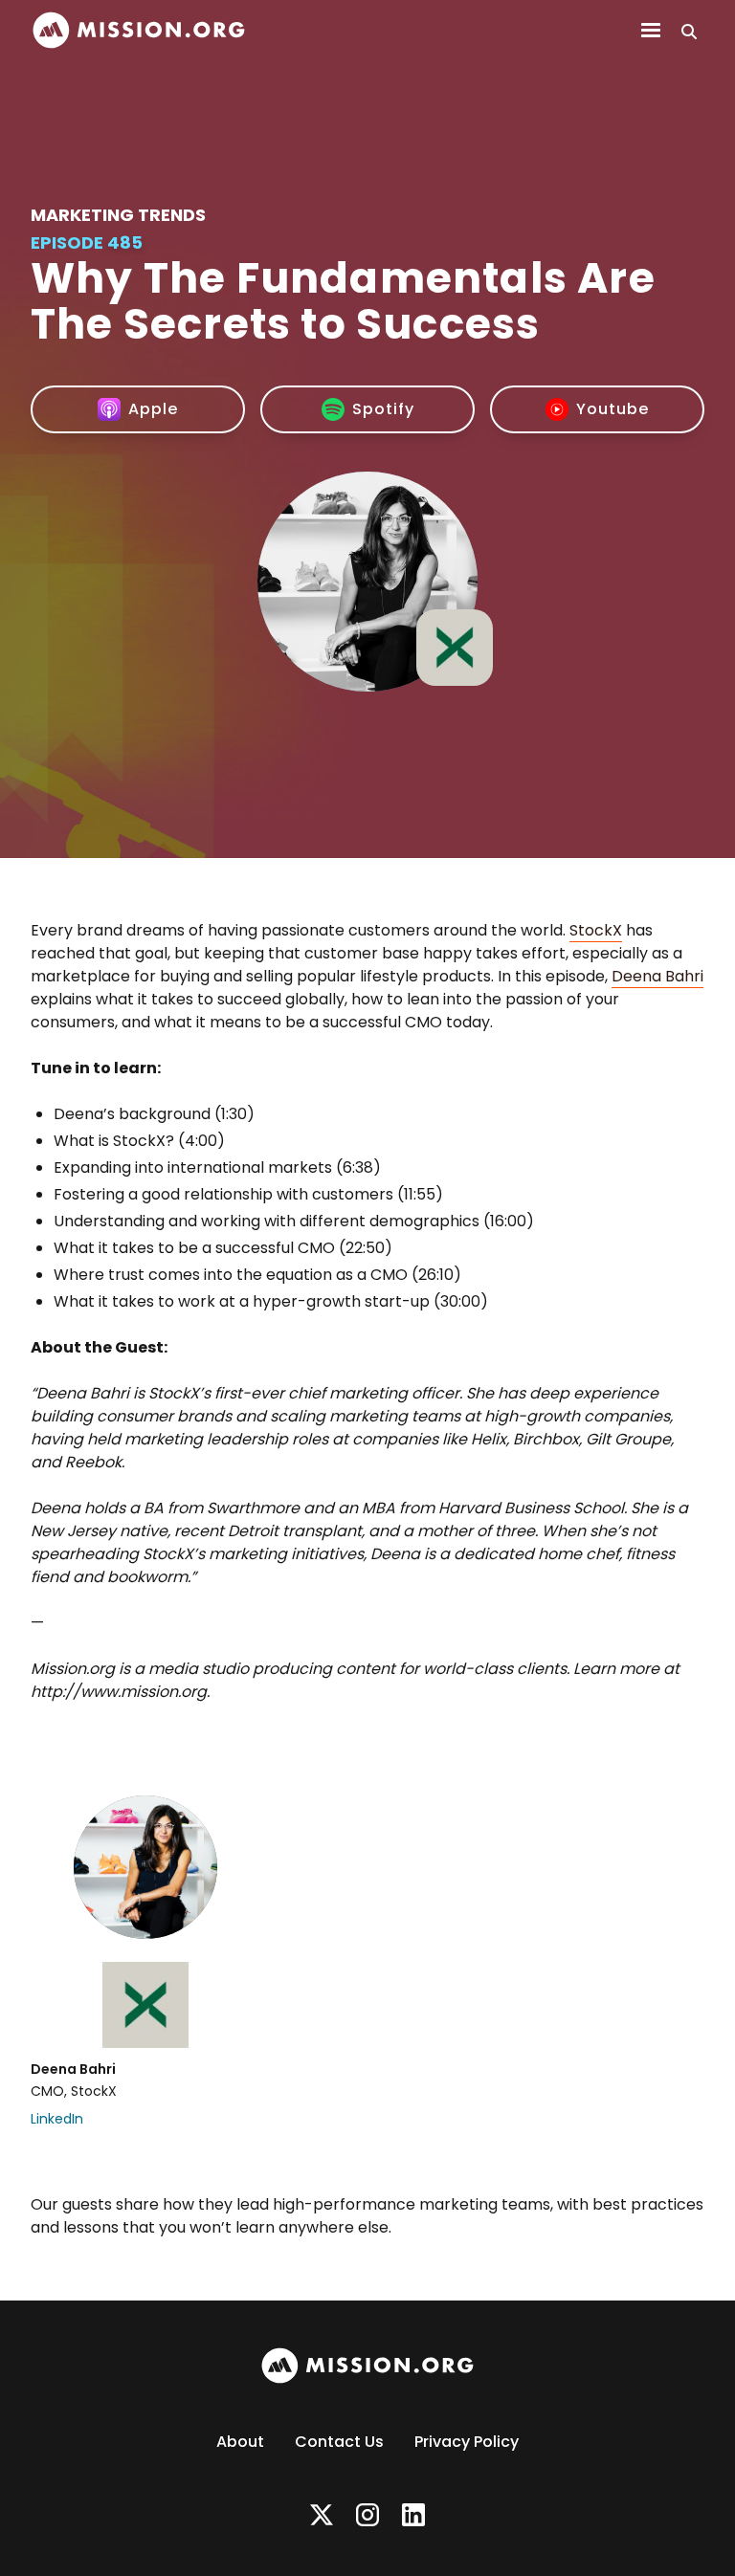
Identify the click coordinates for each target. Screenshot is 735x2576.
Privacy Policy (467, 2442)
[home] (139, 30)
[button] (651, 31)
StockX (596, 930)
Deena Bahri (657, 976)
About (240, 2442)
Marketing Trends (118, 215)
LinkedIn (57, 2119)
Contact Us (339, 2442)
